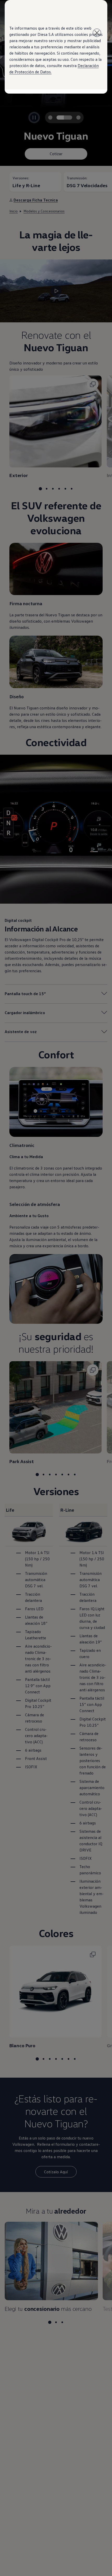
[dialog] (56, 1288)
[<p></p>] (97, 33)
